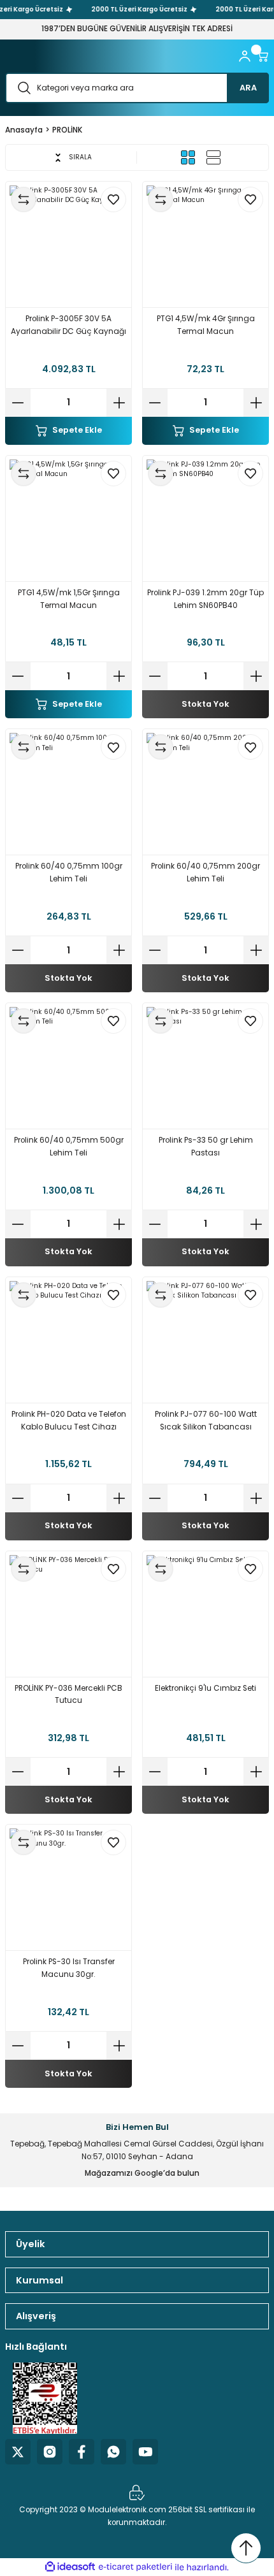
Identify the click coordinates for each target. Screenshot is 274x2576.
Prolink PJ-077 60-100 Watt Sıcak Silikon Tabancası (206, 1421)
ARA (248, 88)
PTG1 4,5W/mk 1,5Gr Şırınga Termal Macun (69, 599)
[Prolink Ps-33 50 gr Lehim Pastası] (205, 1066)
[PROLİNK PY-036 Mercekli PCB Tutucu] (68, 1614)
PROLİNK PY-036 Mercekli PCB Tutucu (68, 1695)
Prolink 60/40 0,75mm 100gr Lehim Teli (69, 872)
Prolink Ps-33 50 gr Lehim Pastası (206, 1147)
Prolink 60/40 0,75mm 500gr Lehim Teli (69, 1147)
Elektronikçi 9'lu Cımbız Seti (205, 1688)
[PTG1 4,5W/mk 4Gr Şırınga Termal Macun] (205, 244)
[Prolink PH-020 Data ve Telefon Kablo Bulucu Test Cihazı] (68, 1340)
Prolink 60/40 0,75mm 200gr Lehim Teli (205, 872)
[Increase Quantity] (119, 403)
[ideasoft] (70, 2567)
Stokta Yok (205, 704)
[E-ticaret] (135, 2567)
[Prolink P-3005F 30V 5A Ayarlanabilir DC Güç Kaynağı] (68, 244)
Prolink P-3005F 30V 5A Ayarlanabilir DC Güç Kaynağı (68, 325)
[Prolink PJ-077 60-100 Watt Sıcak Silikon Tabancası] (205, 1340)
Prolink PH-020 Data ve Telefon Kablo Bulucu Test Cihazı (69, 1421)
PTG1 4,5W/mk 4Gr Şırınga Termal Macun (206, 325)
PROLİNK (67, 130)
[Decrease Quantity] (18, 403)
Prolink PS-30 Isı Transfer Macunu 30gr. (69, 1968)
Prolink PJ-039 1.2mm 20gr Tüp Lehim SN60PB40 (205, 599)
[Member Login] (245, 56)
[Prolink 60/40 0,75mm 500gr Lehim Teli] (68, 1066)
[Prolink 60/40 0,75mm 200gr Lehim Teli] (205, 792)
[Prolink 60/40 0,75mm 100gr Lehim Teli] (68, 792)
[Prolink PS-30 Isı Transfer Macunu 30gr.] (68, 1887)
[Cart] (263, 56)
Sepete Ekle (77, 430)
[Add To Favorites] (113, 199)
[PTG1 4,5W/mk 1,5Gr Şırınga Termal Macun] (68, 518)
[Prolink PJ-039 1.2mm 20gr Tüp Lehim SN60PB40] (205, 518)
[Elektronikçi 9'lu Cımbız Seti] (205, 1614)
